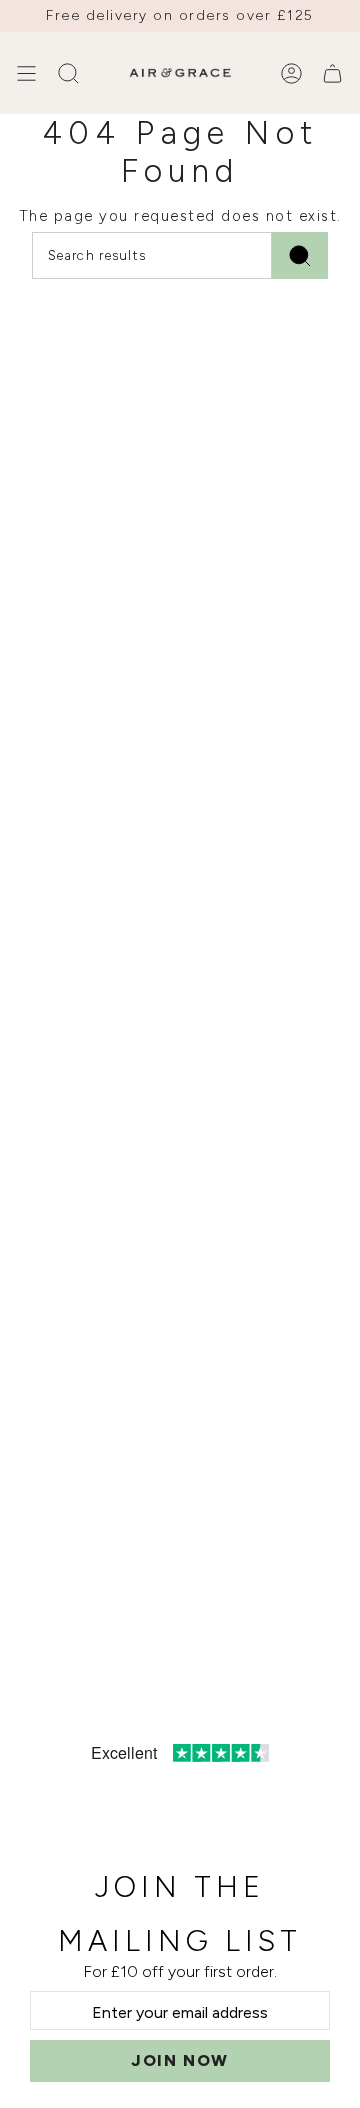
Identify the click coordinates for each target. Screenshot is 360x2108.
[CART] (332, 73)
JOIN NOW (180, 2060)
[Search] (300, 255)
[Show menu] (26, 73)
